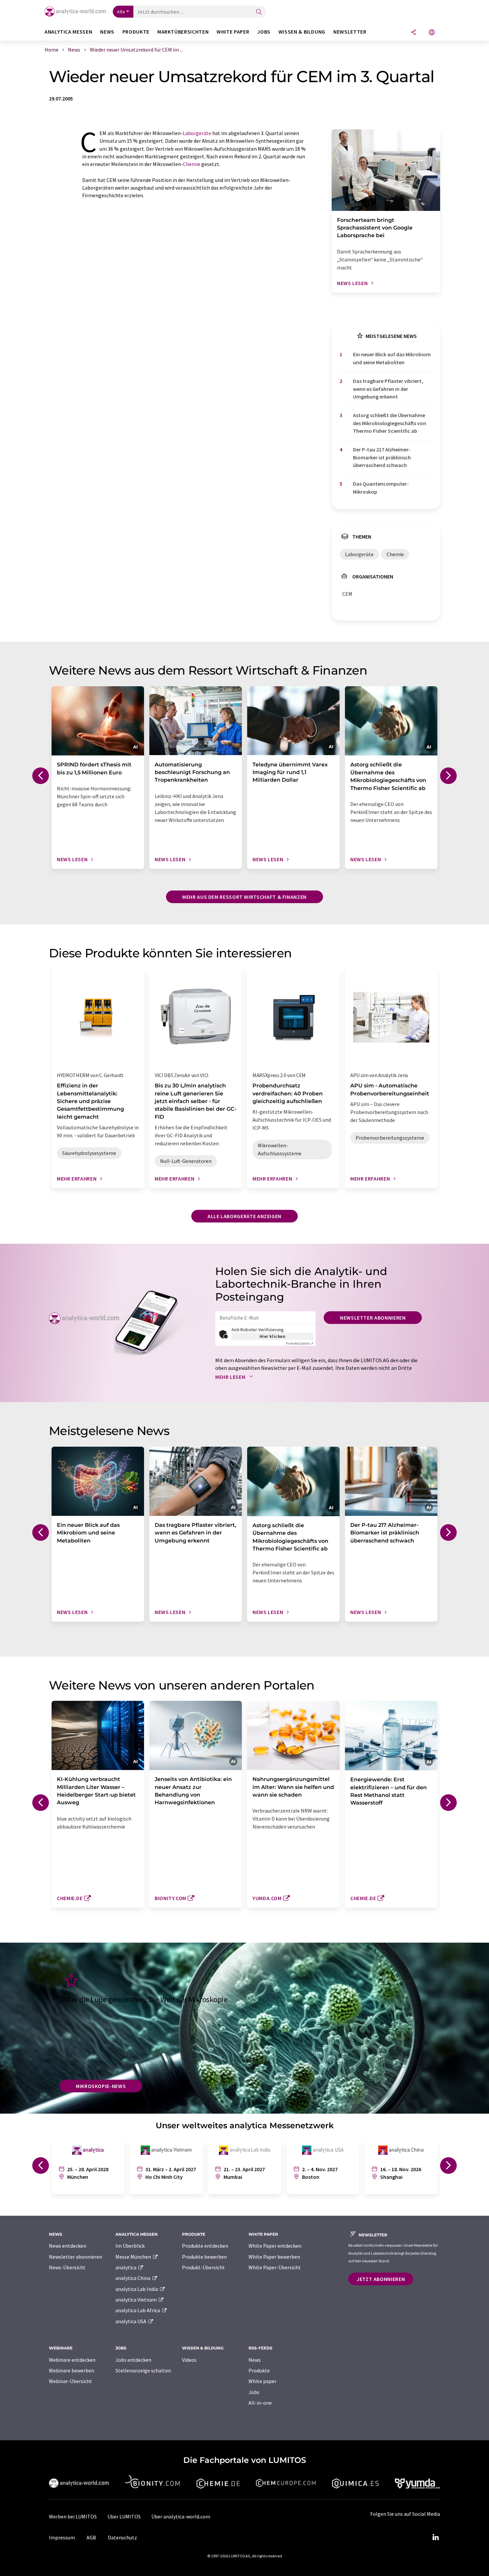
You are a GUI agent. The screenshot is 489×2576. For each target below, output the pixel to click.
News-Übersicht (67, 2267)
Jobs (254, 2392)
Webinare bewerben (72, 2370)
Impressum (62, 2537)
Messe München (134, 2257)
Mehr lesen (231, 1377)
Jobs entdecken (133, 2360)
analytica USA (131, 2321)
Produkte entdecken (205, 2246)
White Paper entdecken (275, 2246)
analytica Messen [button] (68, 32)
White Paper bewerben (274, 2257)
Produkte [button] (136, 32)
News (255, 2360)
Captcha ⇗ (300, 1343)
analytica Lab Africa (138, 2310)
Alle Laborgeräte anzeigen (244, 1216)
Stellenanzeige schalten (143, 2370)
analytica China (133, 2278)
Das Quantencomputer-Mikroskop (381, 487)
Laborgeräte (197, 133)
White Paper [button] (233, 32)
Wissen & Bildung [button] (302, 32)
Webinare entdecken (72, 2360)
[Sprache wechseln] (432, 33)
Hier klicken (273, 1336)
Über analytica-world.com (181, 2516)
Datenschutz (122, 2537)
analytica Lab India (137, 2289)
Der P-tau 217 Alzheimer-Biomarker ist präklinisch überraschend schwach (382, 457)
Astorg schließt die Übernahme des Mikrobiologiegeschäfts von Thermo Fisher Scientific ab (390, 423)
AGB (91, 2537)
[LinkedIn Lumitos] (435, 2537)
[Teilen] (413, 33)
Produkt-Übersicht (203, 2267)
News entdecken (68, 2246)
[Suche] (259, 12)
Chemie (192, 164)
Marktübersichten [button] (183, 32)
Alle (121, 12)
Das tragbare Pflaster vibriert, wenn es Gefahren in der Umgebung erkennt (388, 389)
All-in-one (260, 2403)
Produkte (259, 2370)
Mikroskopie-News (101, 2086)
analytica (126, 2267)
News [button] (107, 32)
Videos (189, 2360)
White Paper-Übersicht (275, 2267)
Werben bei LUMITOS (73, 2516)
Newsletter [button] (350, 32)
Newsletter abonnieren (373, 1318)
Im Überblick (130, 2246)
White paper (262, 2381)
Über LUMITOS (124, 2516)
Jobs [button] (264, 32)
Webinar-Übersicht (71, 2381)
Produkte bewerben (204, 2257)
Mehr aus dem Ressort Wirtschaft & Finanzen (244, 897)
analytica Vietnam (137, 2300)
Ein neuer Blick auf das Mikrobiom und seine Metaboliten (392, 358)
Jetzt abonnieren (381, 2279)
